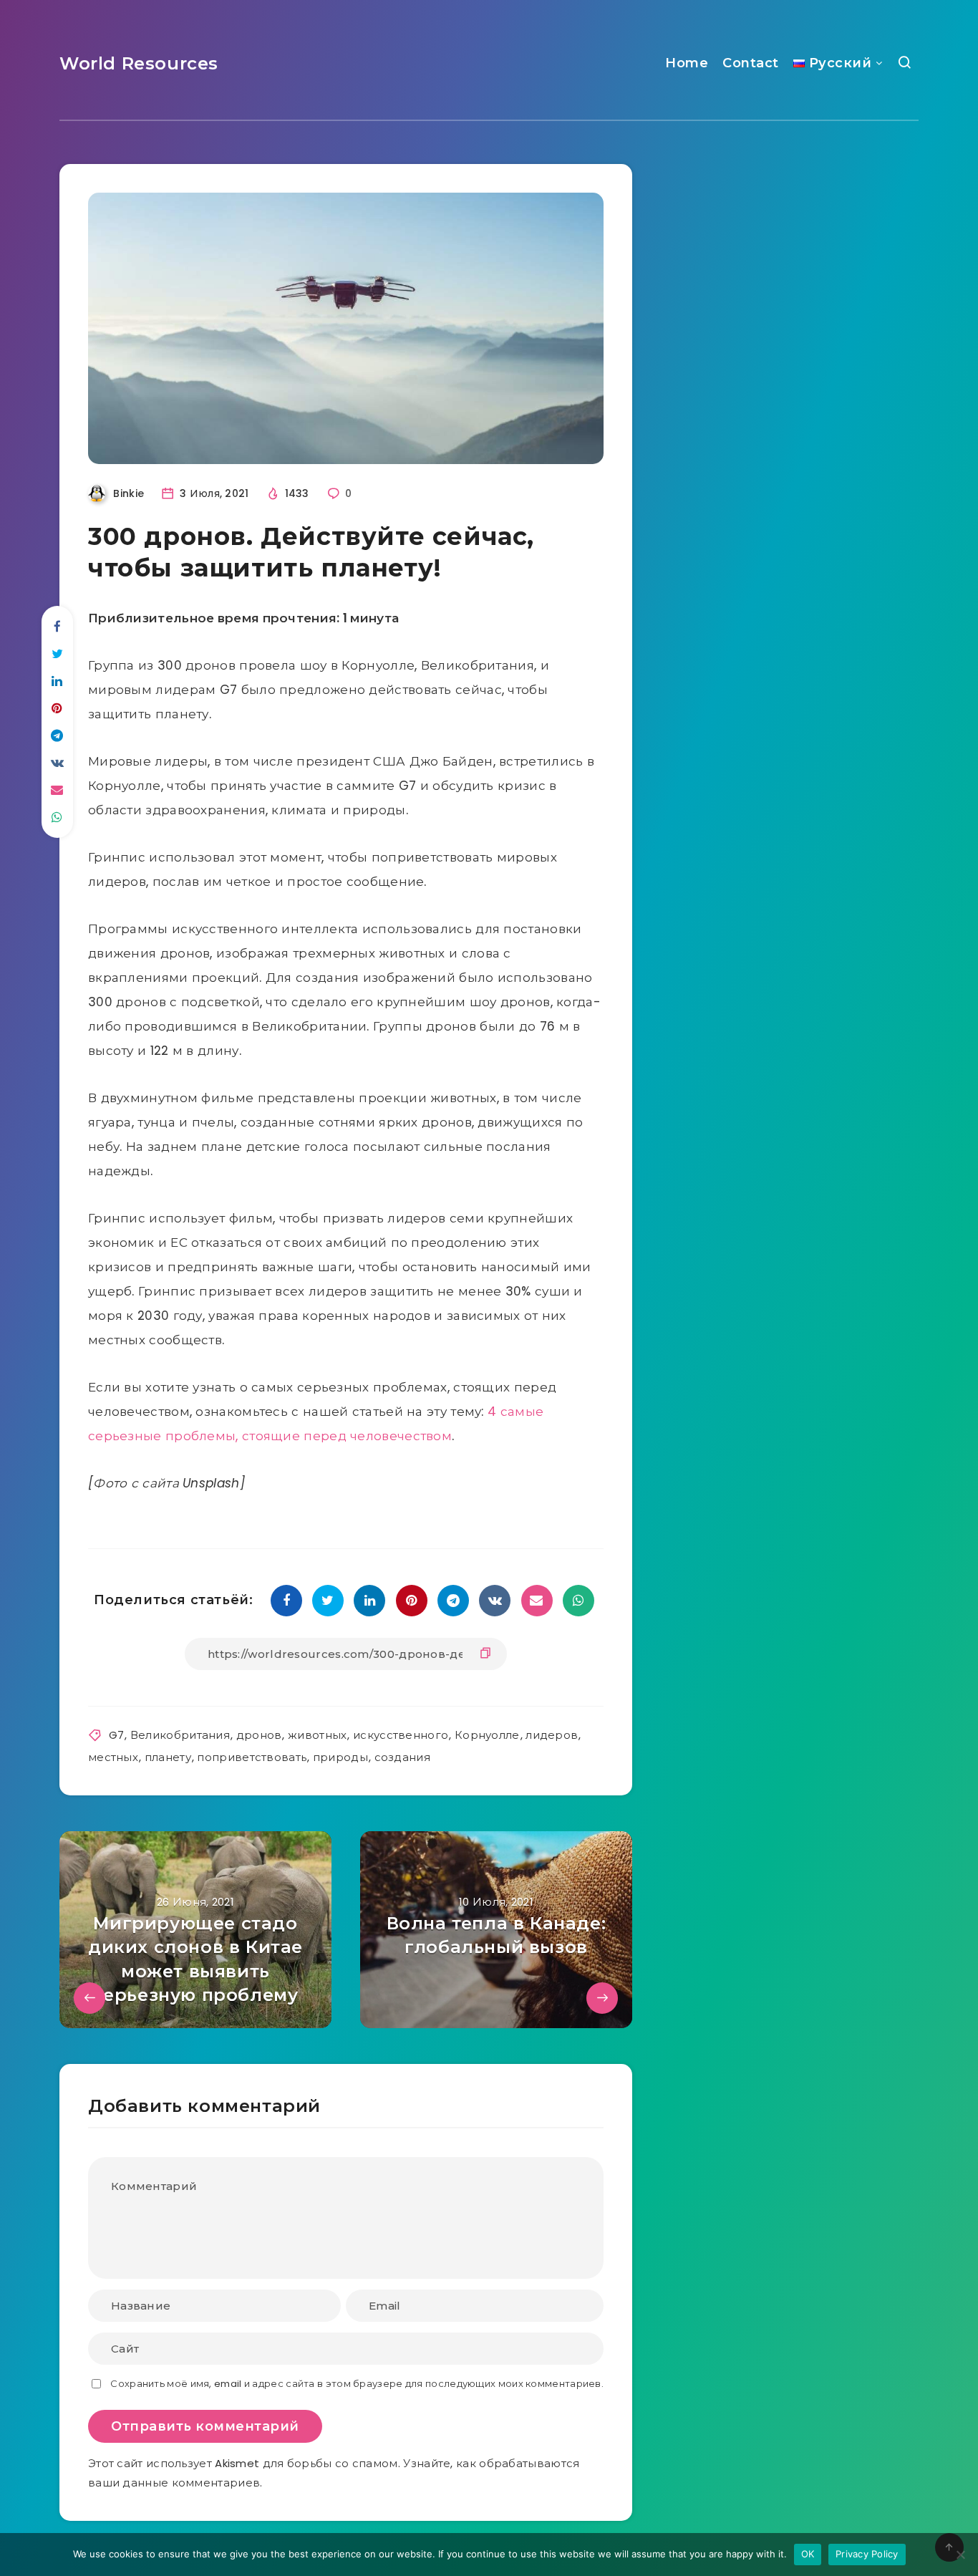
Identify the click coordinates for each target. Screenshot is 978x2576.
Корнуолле (487, 1735)
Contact (751, 63)
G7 (117, 1735)
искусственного (401, 1735)
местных (113, 1757)
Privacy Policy (867, 2554)
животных (317, 1735)
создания (402, 1757)
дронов (259, 1735)
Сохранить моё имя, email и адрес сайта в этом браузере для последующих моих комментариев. (357, 2384)
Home (687, 63)
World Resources (139, 63)
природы (340, 1757)
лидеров (552, 1735)
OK (808, 2554)
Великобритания (180, 1735)
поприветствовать (252, 1757)
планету (168, 1757)
